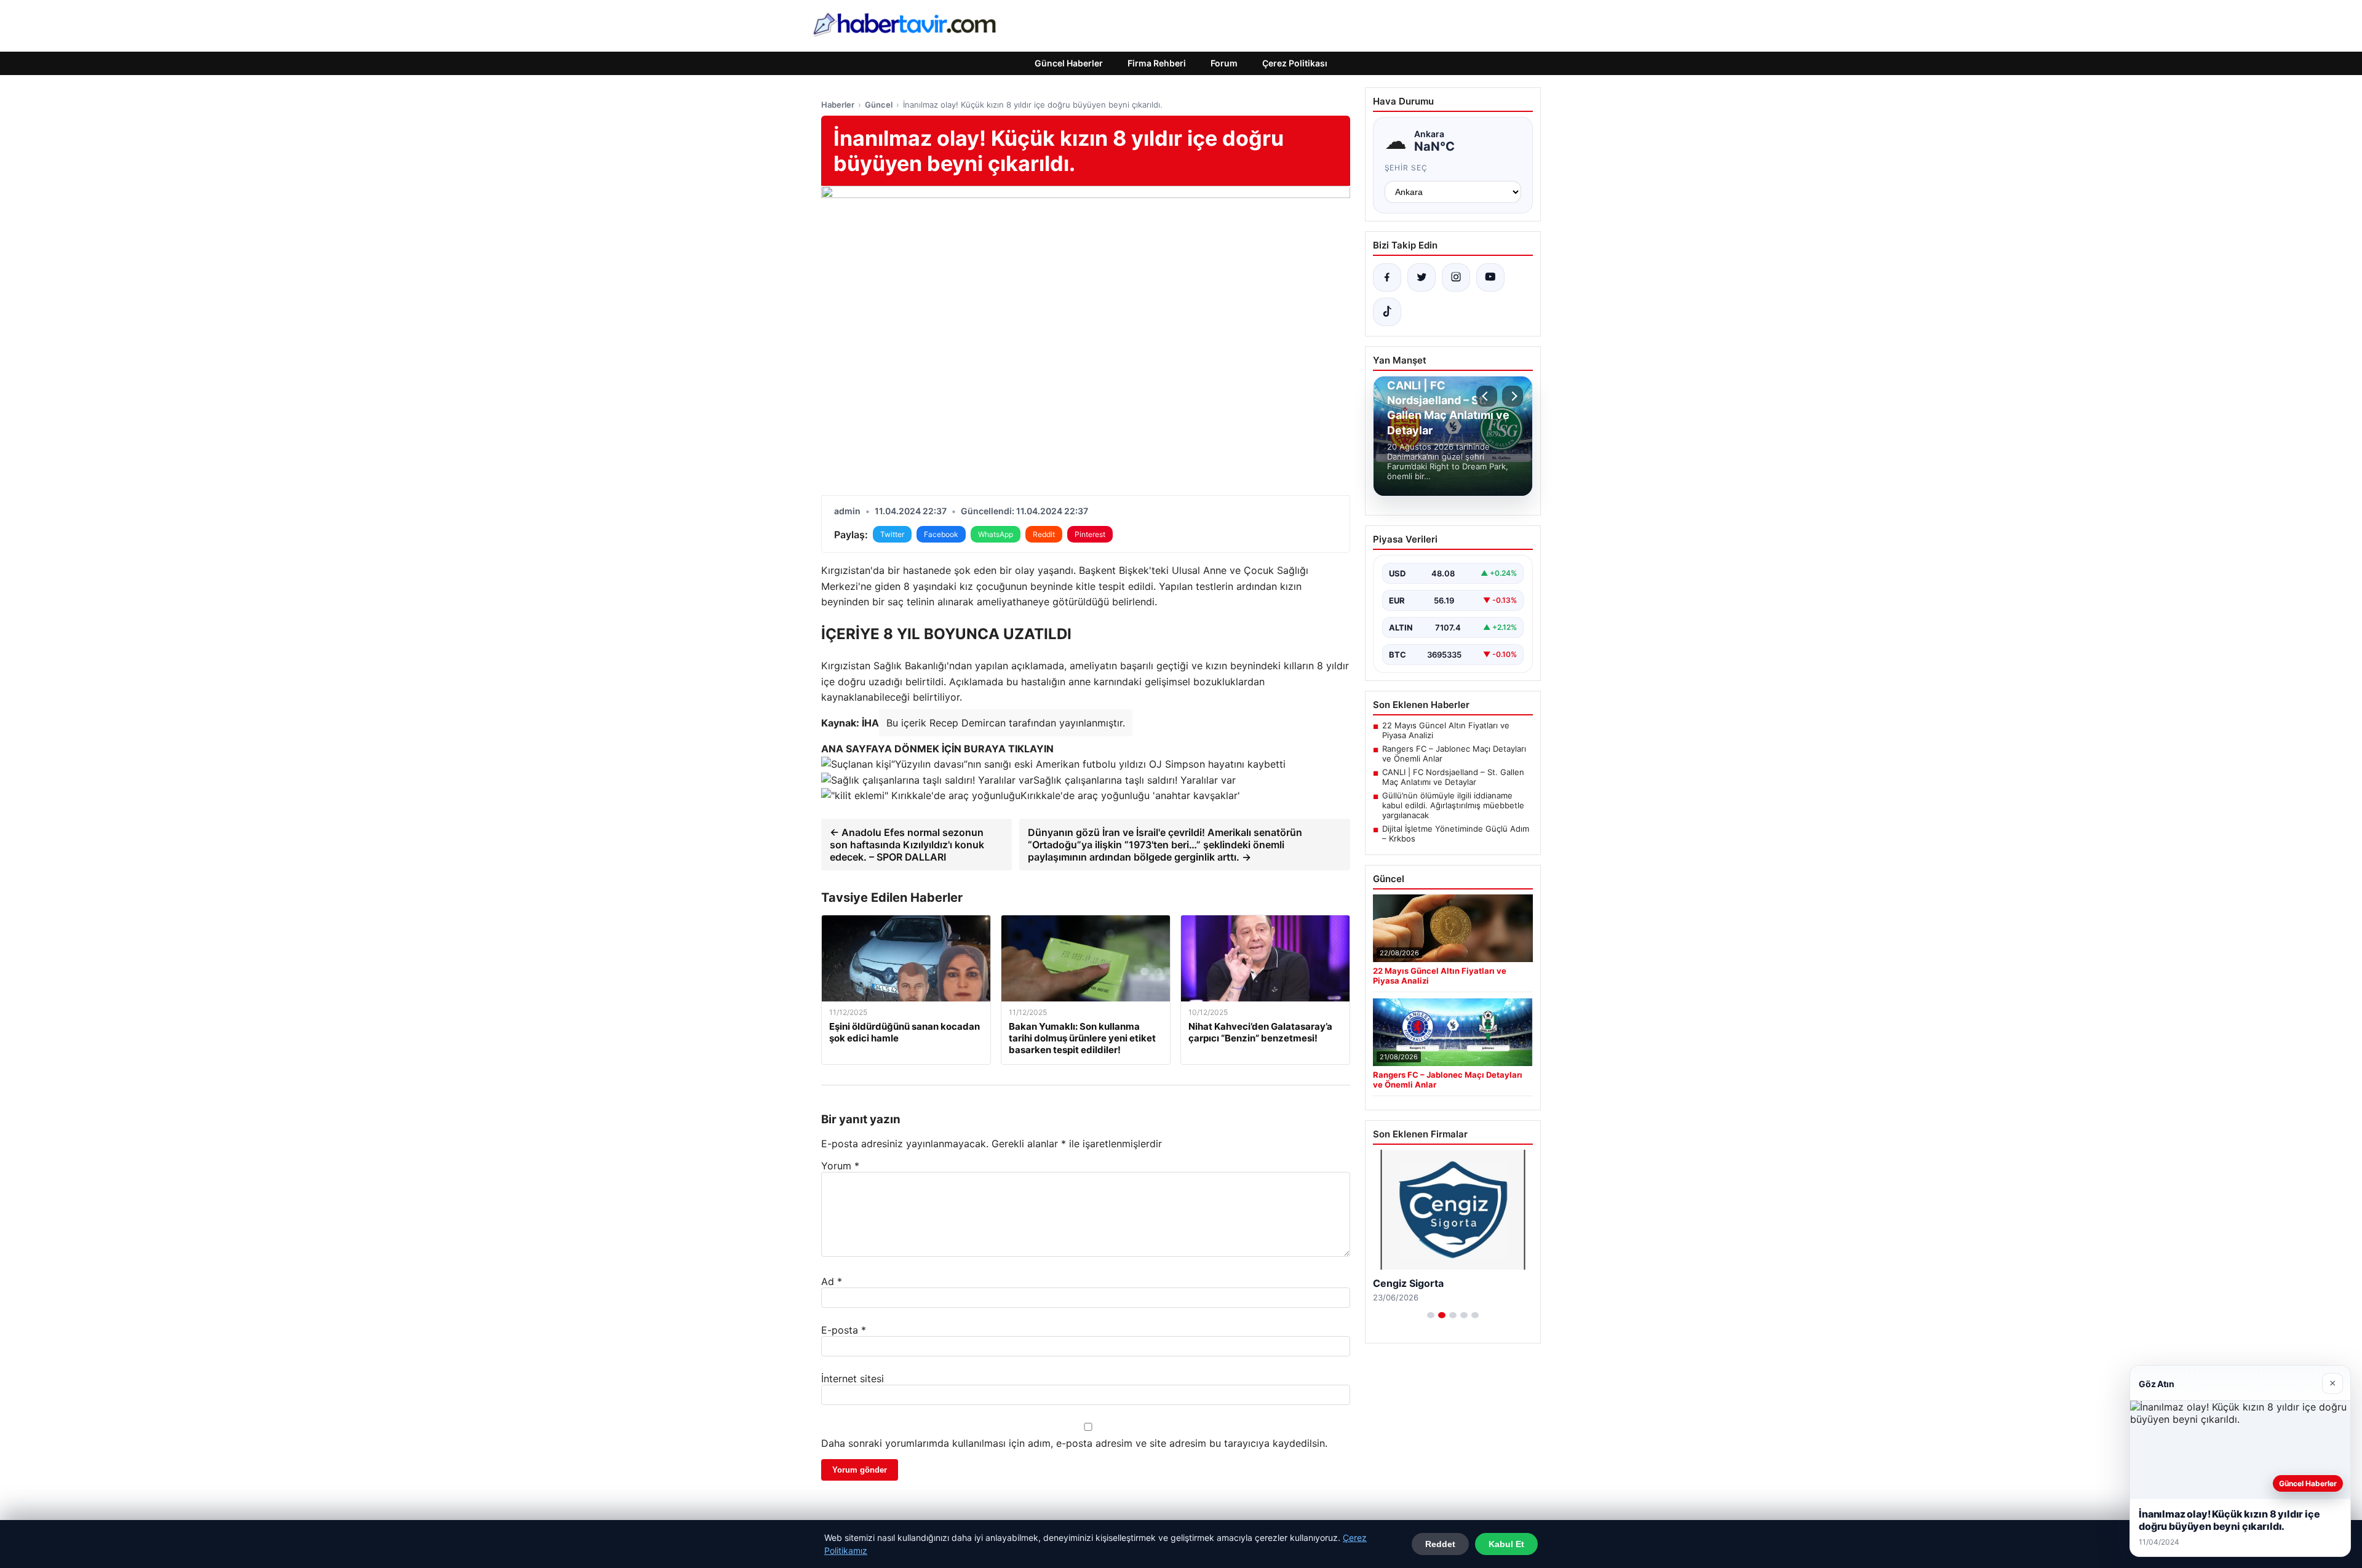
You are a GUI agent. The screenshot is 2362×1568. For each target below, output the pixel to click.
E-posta (844, 1330)
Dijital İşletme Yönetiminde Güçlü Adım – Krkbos (1456, 834)
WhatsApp (996, 534)
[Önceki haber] (1487, 396)
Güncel (879, 105)
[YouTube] (1490, 277)
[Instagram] (1456, 277)
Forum (1224, 63)
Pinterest (1090, 534)
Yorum (840, 1166)
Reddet (1440, 1544)
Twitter (892, 534)
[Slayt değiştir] (1431, 1315)
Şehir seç (1406, 168)
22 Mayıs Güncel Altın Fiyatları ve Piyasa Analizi (1446, 730)
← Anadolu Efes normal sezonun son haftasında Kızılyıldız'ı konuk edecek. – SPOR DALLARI (907, 845)
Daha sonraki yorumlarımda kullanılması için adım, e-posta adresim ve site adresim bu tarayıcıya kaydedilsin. (1074, 1443)
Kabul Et (1506, 1544)
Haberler (838, 105)
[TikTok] (1387, 312)
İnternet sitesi (853, 1379)
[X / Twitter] (1422, 277)
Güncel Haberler (1069, 63)
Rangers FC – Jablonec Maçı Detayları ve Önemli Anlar (1454, 754)
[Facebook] (1387, 277)
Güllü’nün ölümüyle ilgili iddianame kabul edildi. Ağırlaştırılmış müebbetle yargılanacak (1453, 805)
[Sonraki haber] (1513, 396)
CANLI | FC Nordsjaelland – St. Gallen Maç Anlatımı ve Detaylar (1453, 777)
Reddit (1044, 534)
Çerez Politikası (1295, 63)
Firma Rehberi (1157, 63)
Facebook (941, 534)
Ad (832, 1281)
